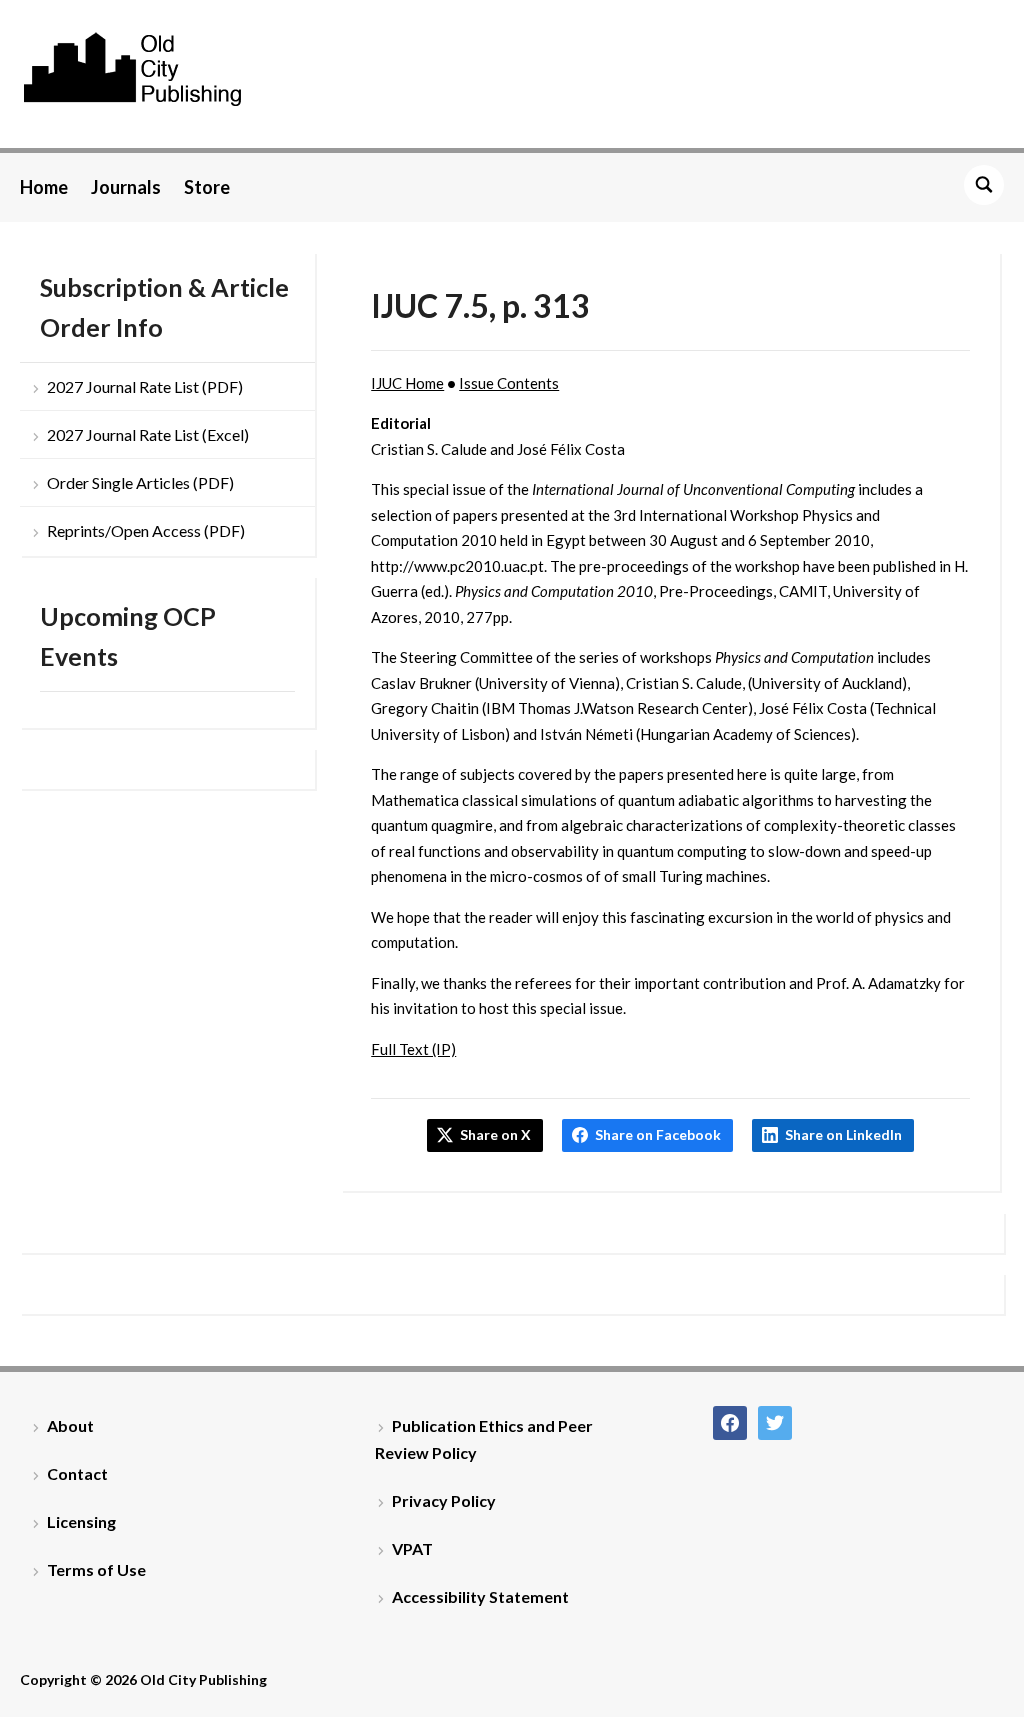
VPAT (412, 1548)
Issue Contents (509, 383)
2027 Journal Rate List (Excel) (148, 434)
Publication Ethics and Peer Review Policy (484, 1439)
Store (207, 187)
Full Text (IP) (413, 1049)
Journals (126, 187)
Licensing (81, 1521)
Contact (77, 1473)
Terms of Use (96, 1569)
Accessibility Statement (480, 1596)
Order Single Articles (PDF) (140, 482)
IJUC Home (407, 383)
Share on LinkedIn (843, 1134)
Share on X (495, 1134)
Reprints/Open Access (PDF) (146, 530)
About (70, 1425)
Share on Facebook (658, 1134)
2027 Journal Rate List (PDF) (145, 386)
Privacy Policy (444, 1500)
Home (44, 187)
